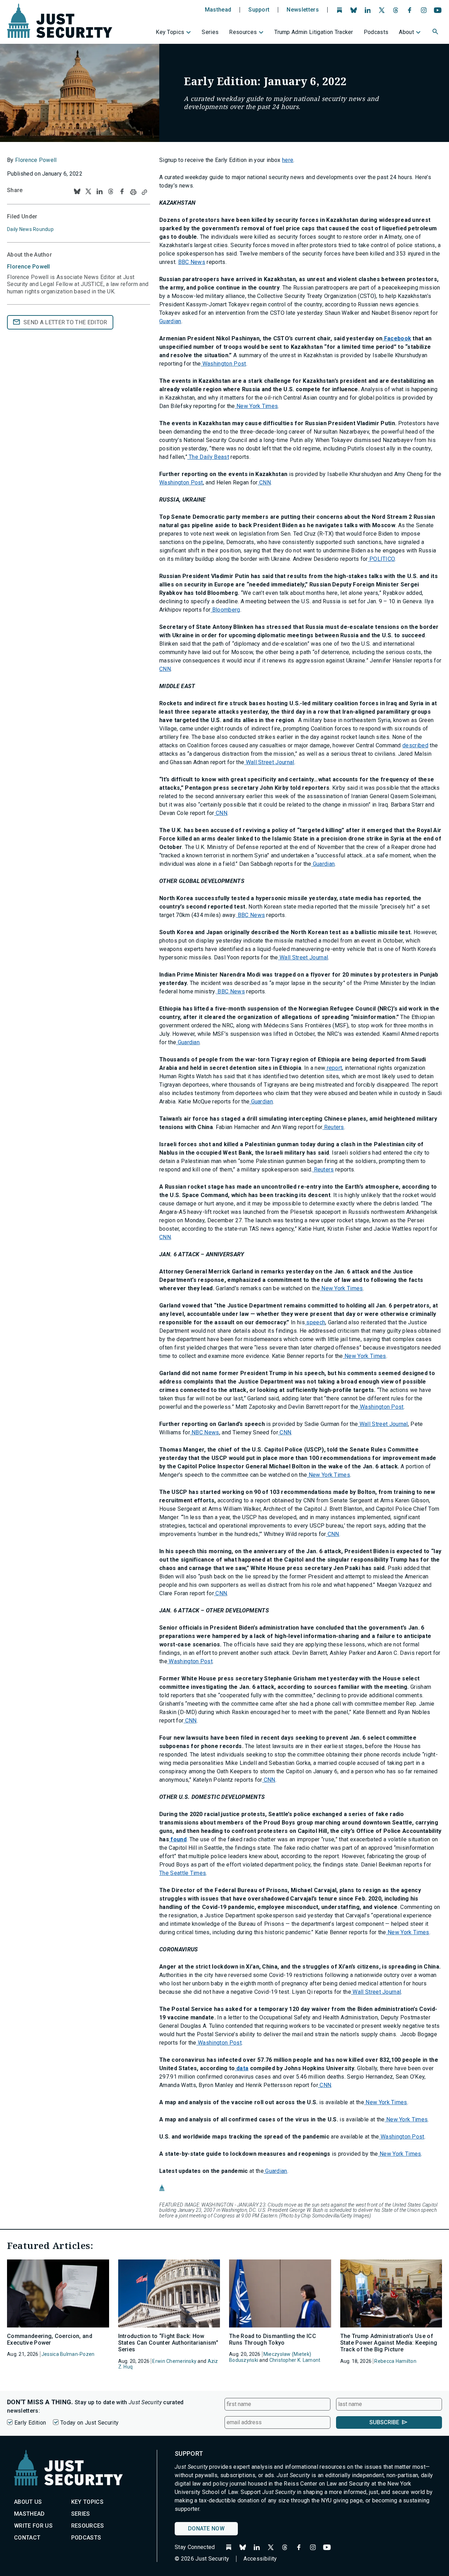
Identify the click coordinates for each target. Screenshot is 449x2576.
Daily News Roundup (30, 229)
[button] (436, 33)
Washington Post (223, 364)
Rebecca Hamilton (395, 2361)
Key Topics (170, 32)
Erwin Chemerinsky (174, 2361)
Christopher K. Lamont (295, 2360)
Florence (29, 267)
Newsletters (303, 10)
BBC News (192, 262)
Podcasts (376, 32)
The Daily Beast (208, 457)
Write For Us (33, 2526)
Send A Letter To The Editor (65, 322)
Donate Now (206, 2529)
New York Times (257, 406)
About (406, 32)
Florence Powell (36, 160)
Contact (27, 2538)
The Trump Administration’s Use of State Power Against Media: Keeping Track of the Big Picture (389, 2343)
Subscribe (384, 2422)
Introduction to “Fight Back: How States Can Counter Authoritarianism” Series (168, 2343)
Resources (243, 32)
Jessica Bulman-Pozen (68, 2354)
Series (210, 32)
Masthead (218, 10)
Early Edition (30, 2423)
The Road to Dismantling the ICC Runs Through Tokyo (273, 2339)
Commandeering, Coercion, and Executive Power (50, 2339)
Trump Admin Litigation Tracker (314, 32)
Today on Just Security (89, 2423)
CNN (264, 482)
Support (259, 10)
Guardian (170, 321)
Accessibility (260, 2559)
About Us (28, 2502)
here (288, 160)
